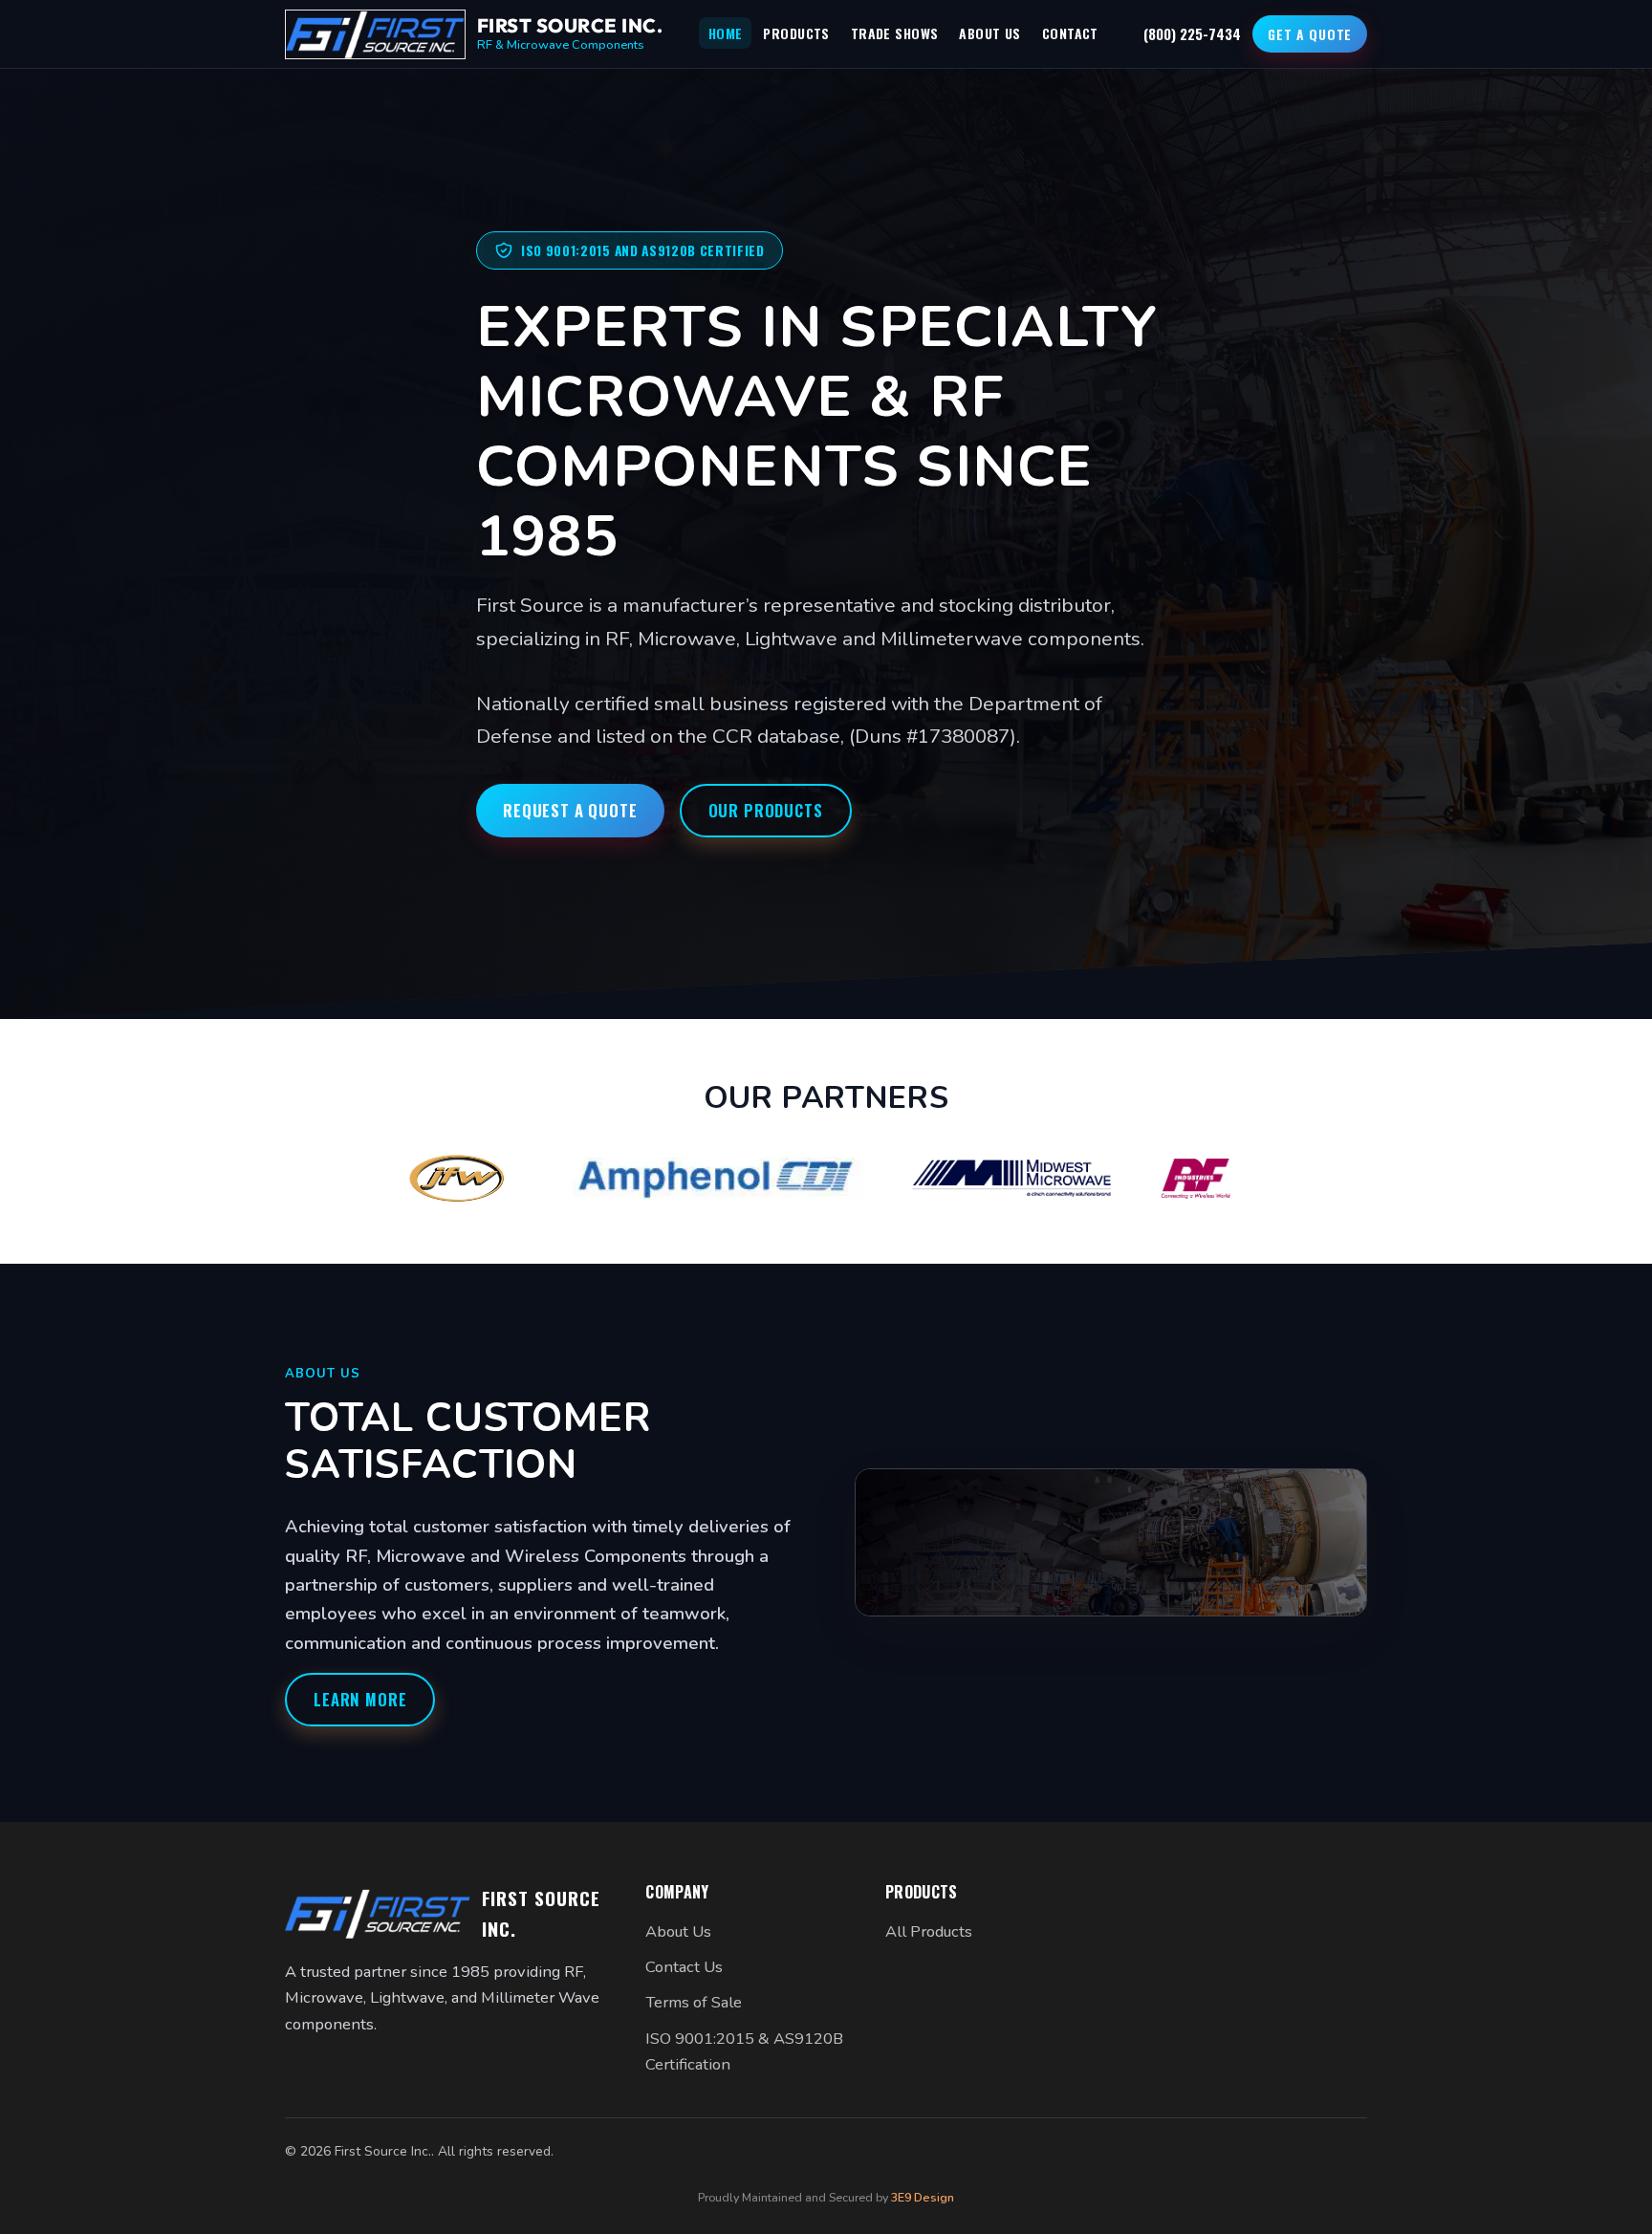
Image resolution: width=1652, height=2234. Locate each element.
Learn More (360, 1699)
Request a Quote (570, 810)
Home (726, 33)
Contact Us (684, 1967)
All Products (929, 1931)
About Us (989, 33)
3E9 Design (923, 2197)
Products (796, 33)
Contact (1070, 33)
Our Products (766, 810)
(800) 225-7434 (1192, 33)
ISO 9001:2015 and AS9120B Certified (643, 250)
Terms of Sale (694, 2002)
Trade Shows (895, 33)
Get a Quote (1310, 34)
